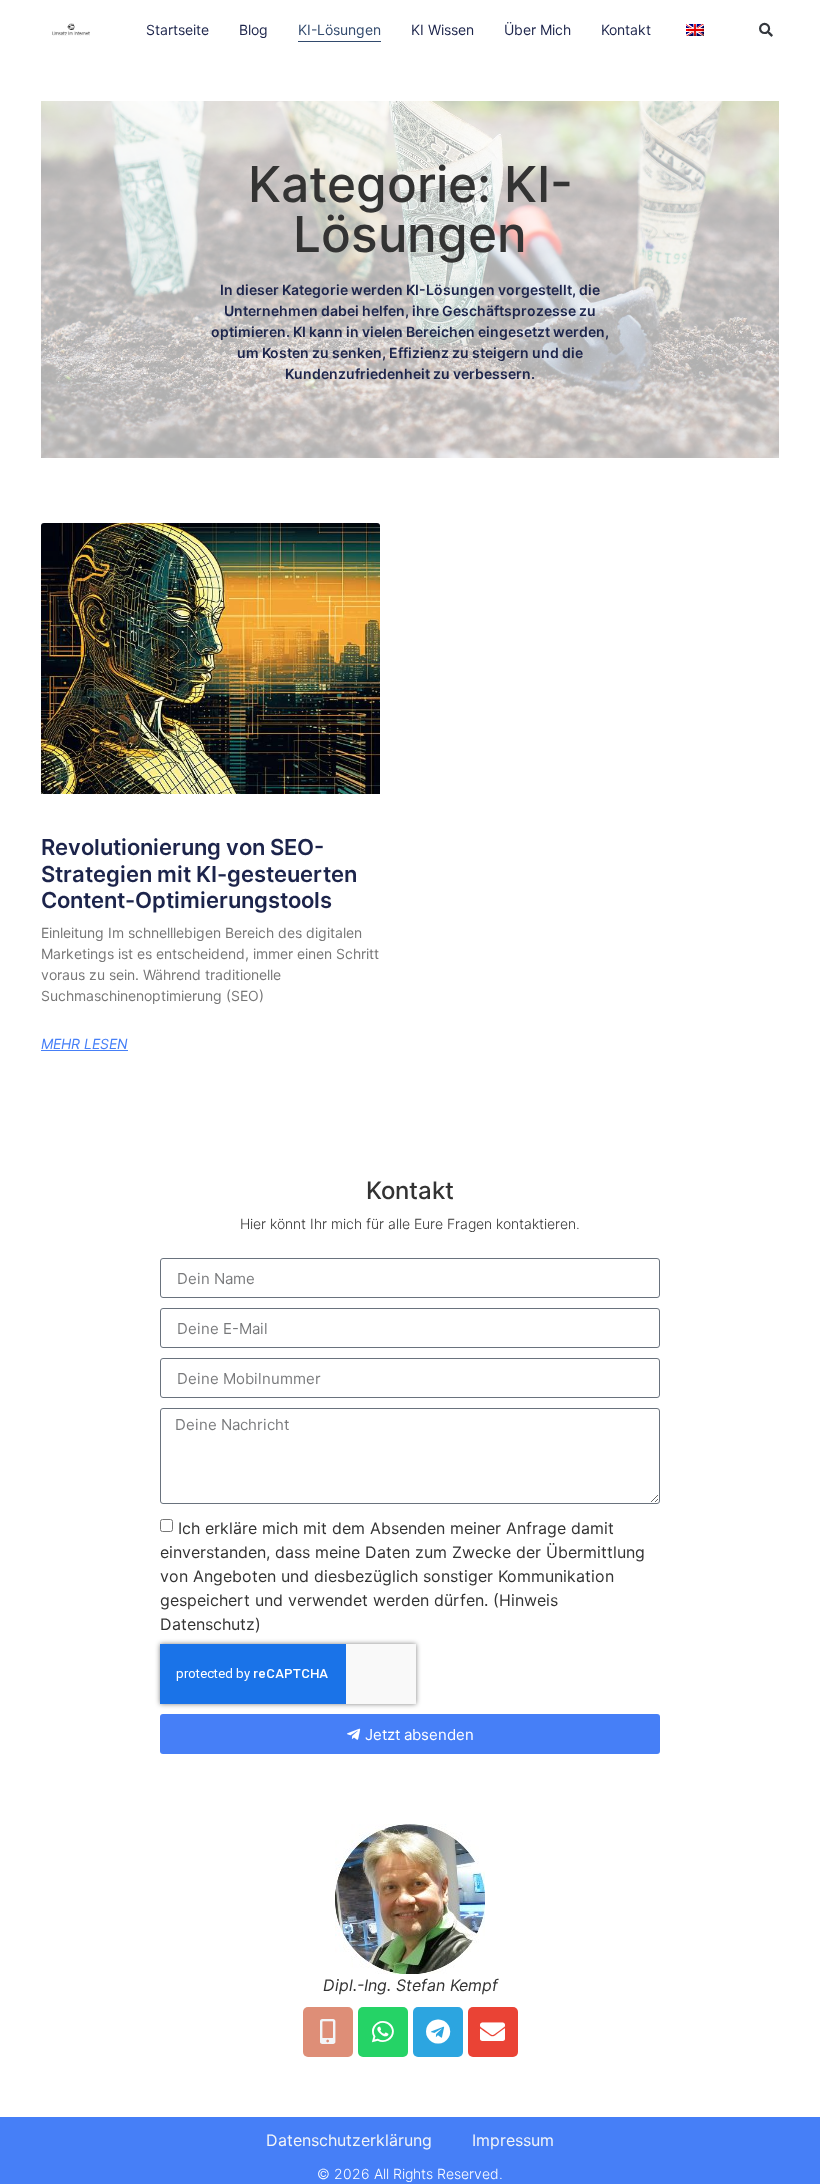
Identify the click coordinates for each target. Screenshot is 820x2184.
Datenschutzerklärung (349, 2140)
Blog (253, 29)
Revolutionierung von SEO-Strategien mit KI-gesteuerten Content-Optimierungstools (199, 873)
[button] (766, 30)
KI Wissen (442, 29)
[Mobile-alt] (328, 2032)
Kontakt (626, 29)
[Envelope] (493, 2032)
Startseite (177, 29)
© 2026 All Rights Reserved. (410, 2173)
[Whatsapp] (383, 2032)
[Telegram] (438, 2032)
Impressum (513, 2140)
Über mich (537, 29)
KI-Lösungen (339, 29)
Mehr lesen (84, 1044)
